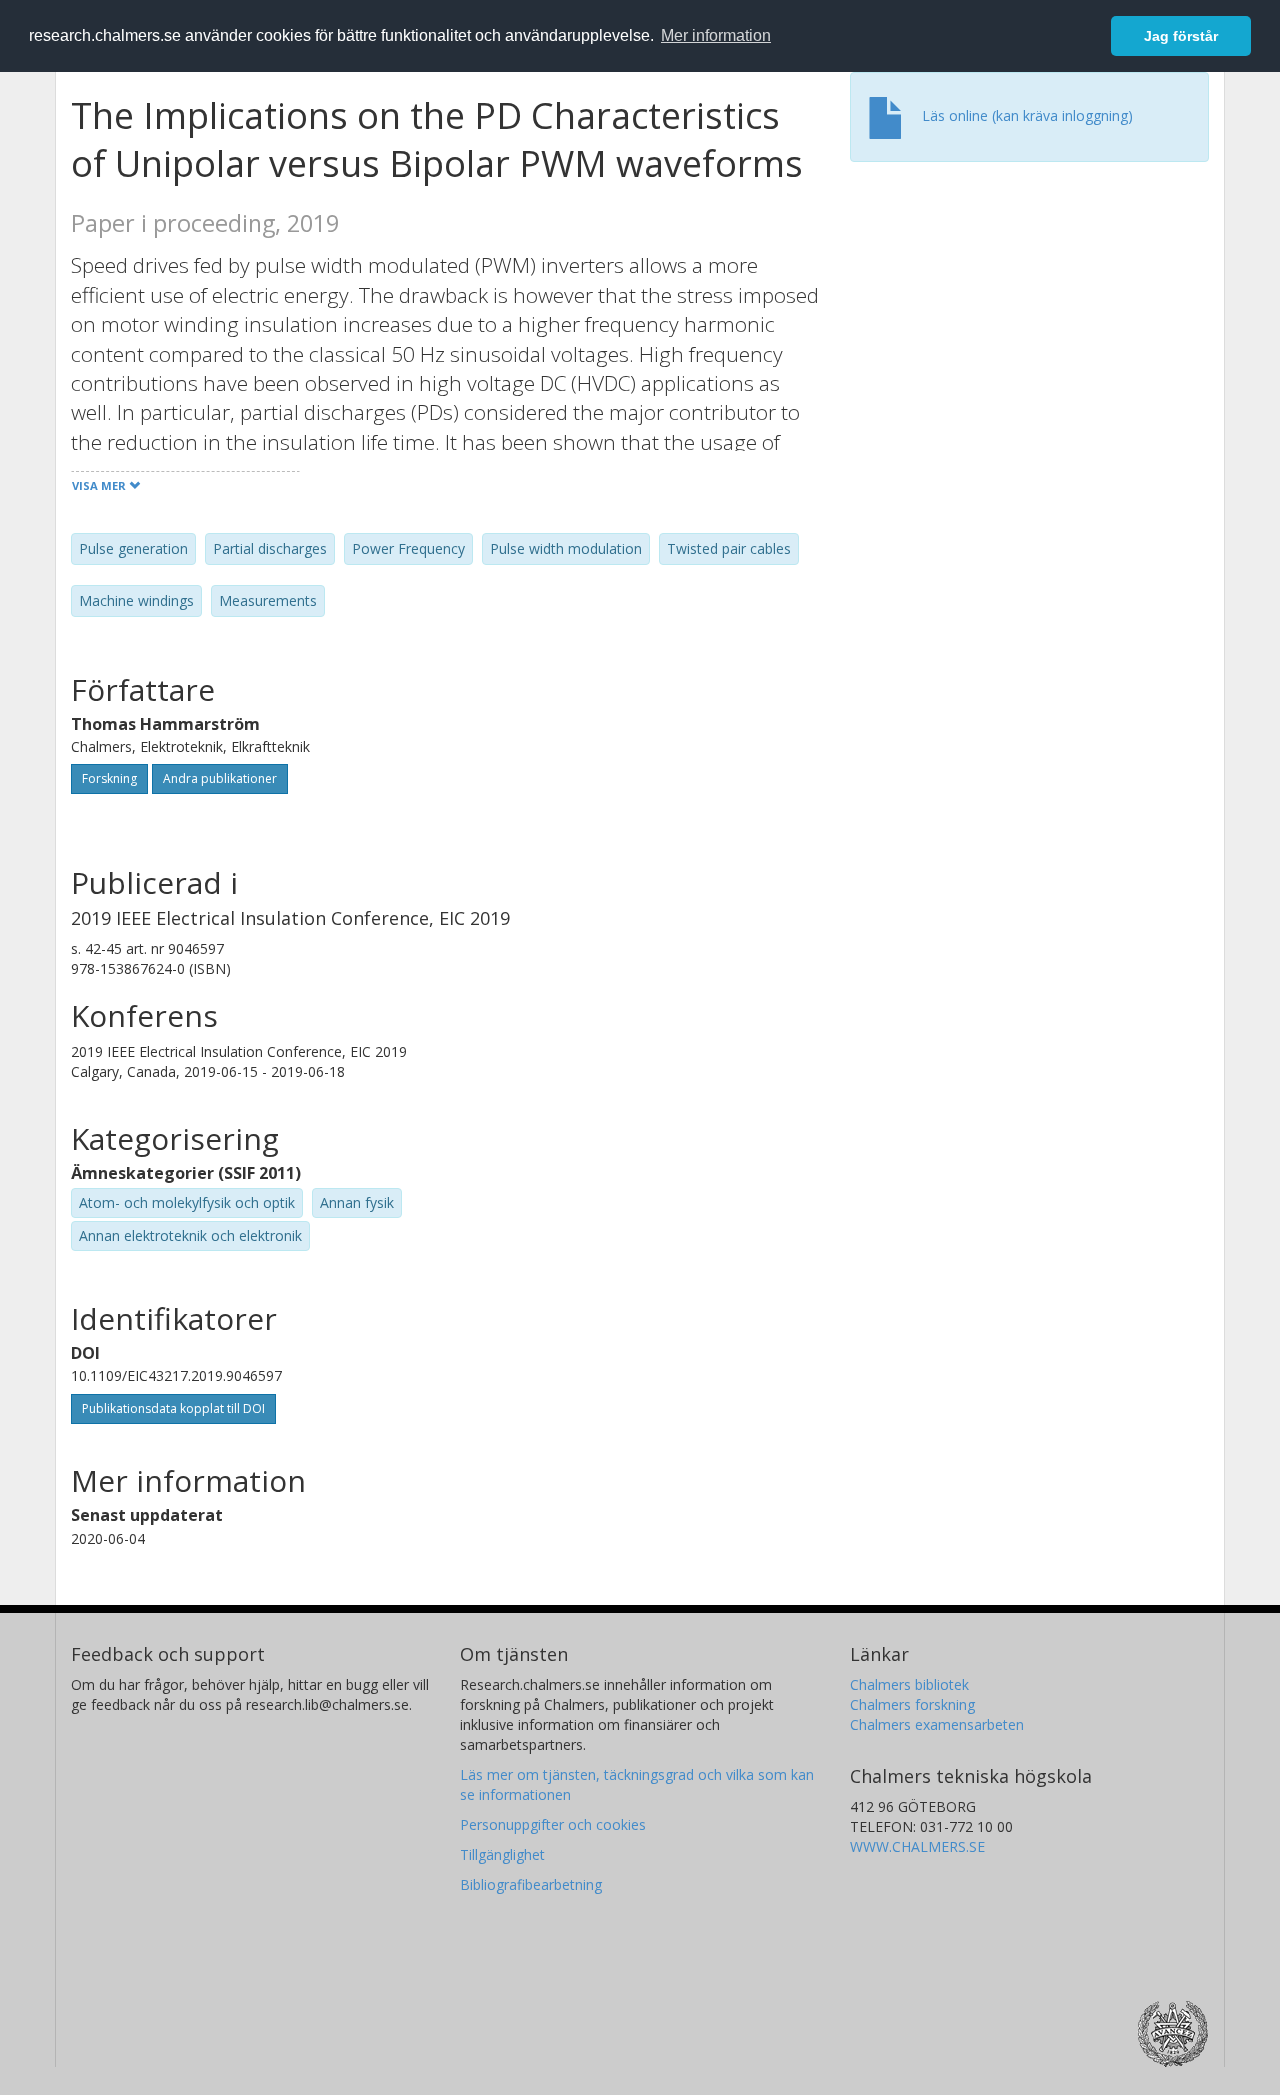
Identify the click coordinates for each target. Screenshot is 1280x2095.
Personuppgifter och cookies (553, 1824)
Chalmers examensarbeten (937, 1724)
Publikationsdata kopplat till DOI (173, 1408)
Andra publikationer (220, 778)
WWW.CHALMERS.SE (917, 1846)
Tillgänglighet (502, 1854)
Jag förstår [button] (1181, 36)
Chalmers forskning (912, 1704)
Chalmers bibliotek (909, 1684)
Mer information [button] (716, 35)
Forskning (109, 778)
